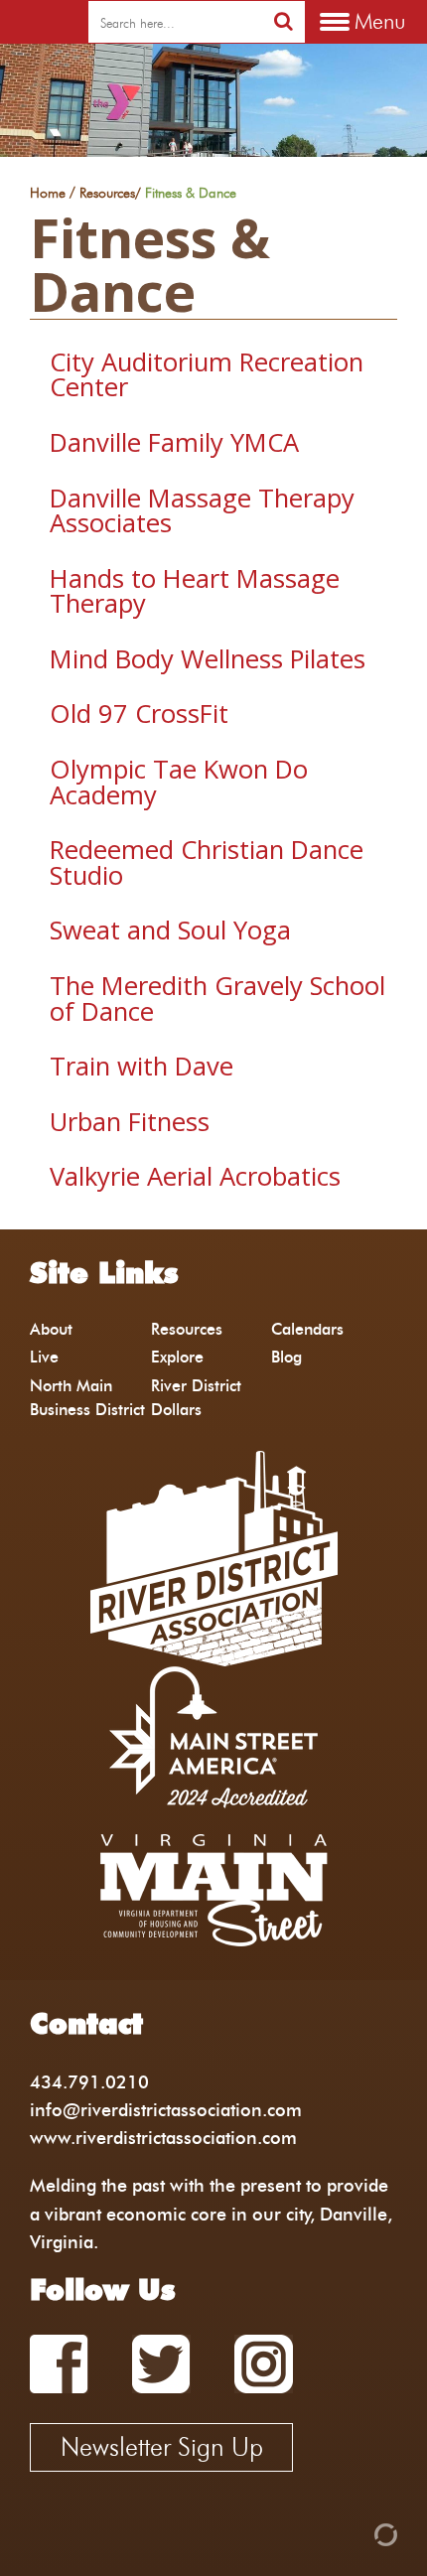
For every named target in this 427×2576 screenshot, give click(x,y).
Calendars (307, 1329)
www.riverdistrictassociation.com (163, 2138)
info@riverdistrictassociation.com (166, 2110)
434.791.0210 (89, 2082)
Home (48, 194)
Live (44, 1357)
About (51, 1329)
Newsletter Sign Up (162, 2447)
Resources (107, 194)
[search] (284, 21)
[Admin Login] (352, 2533)
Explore (177, 1357)
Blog (286, 1357)
